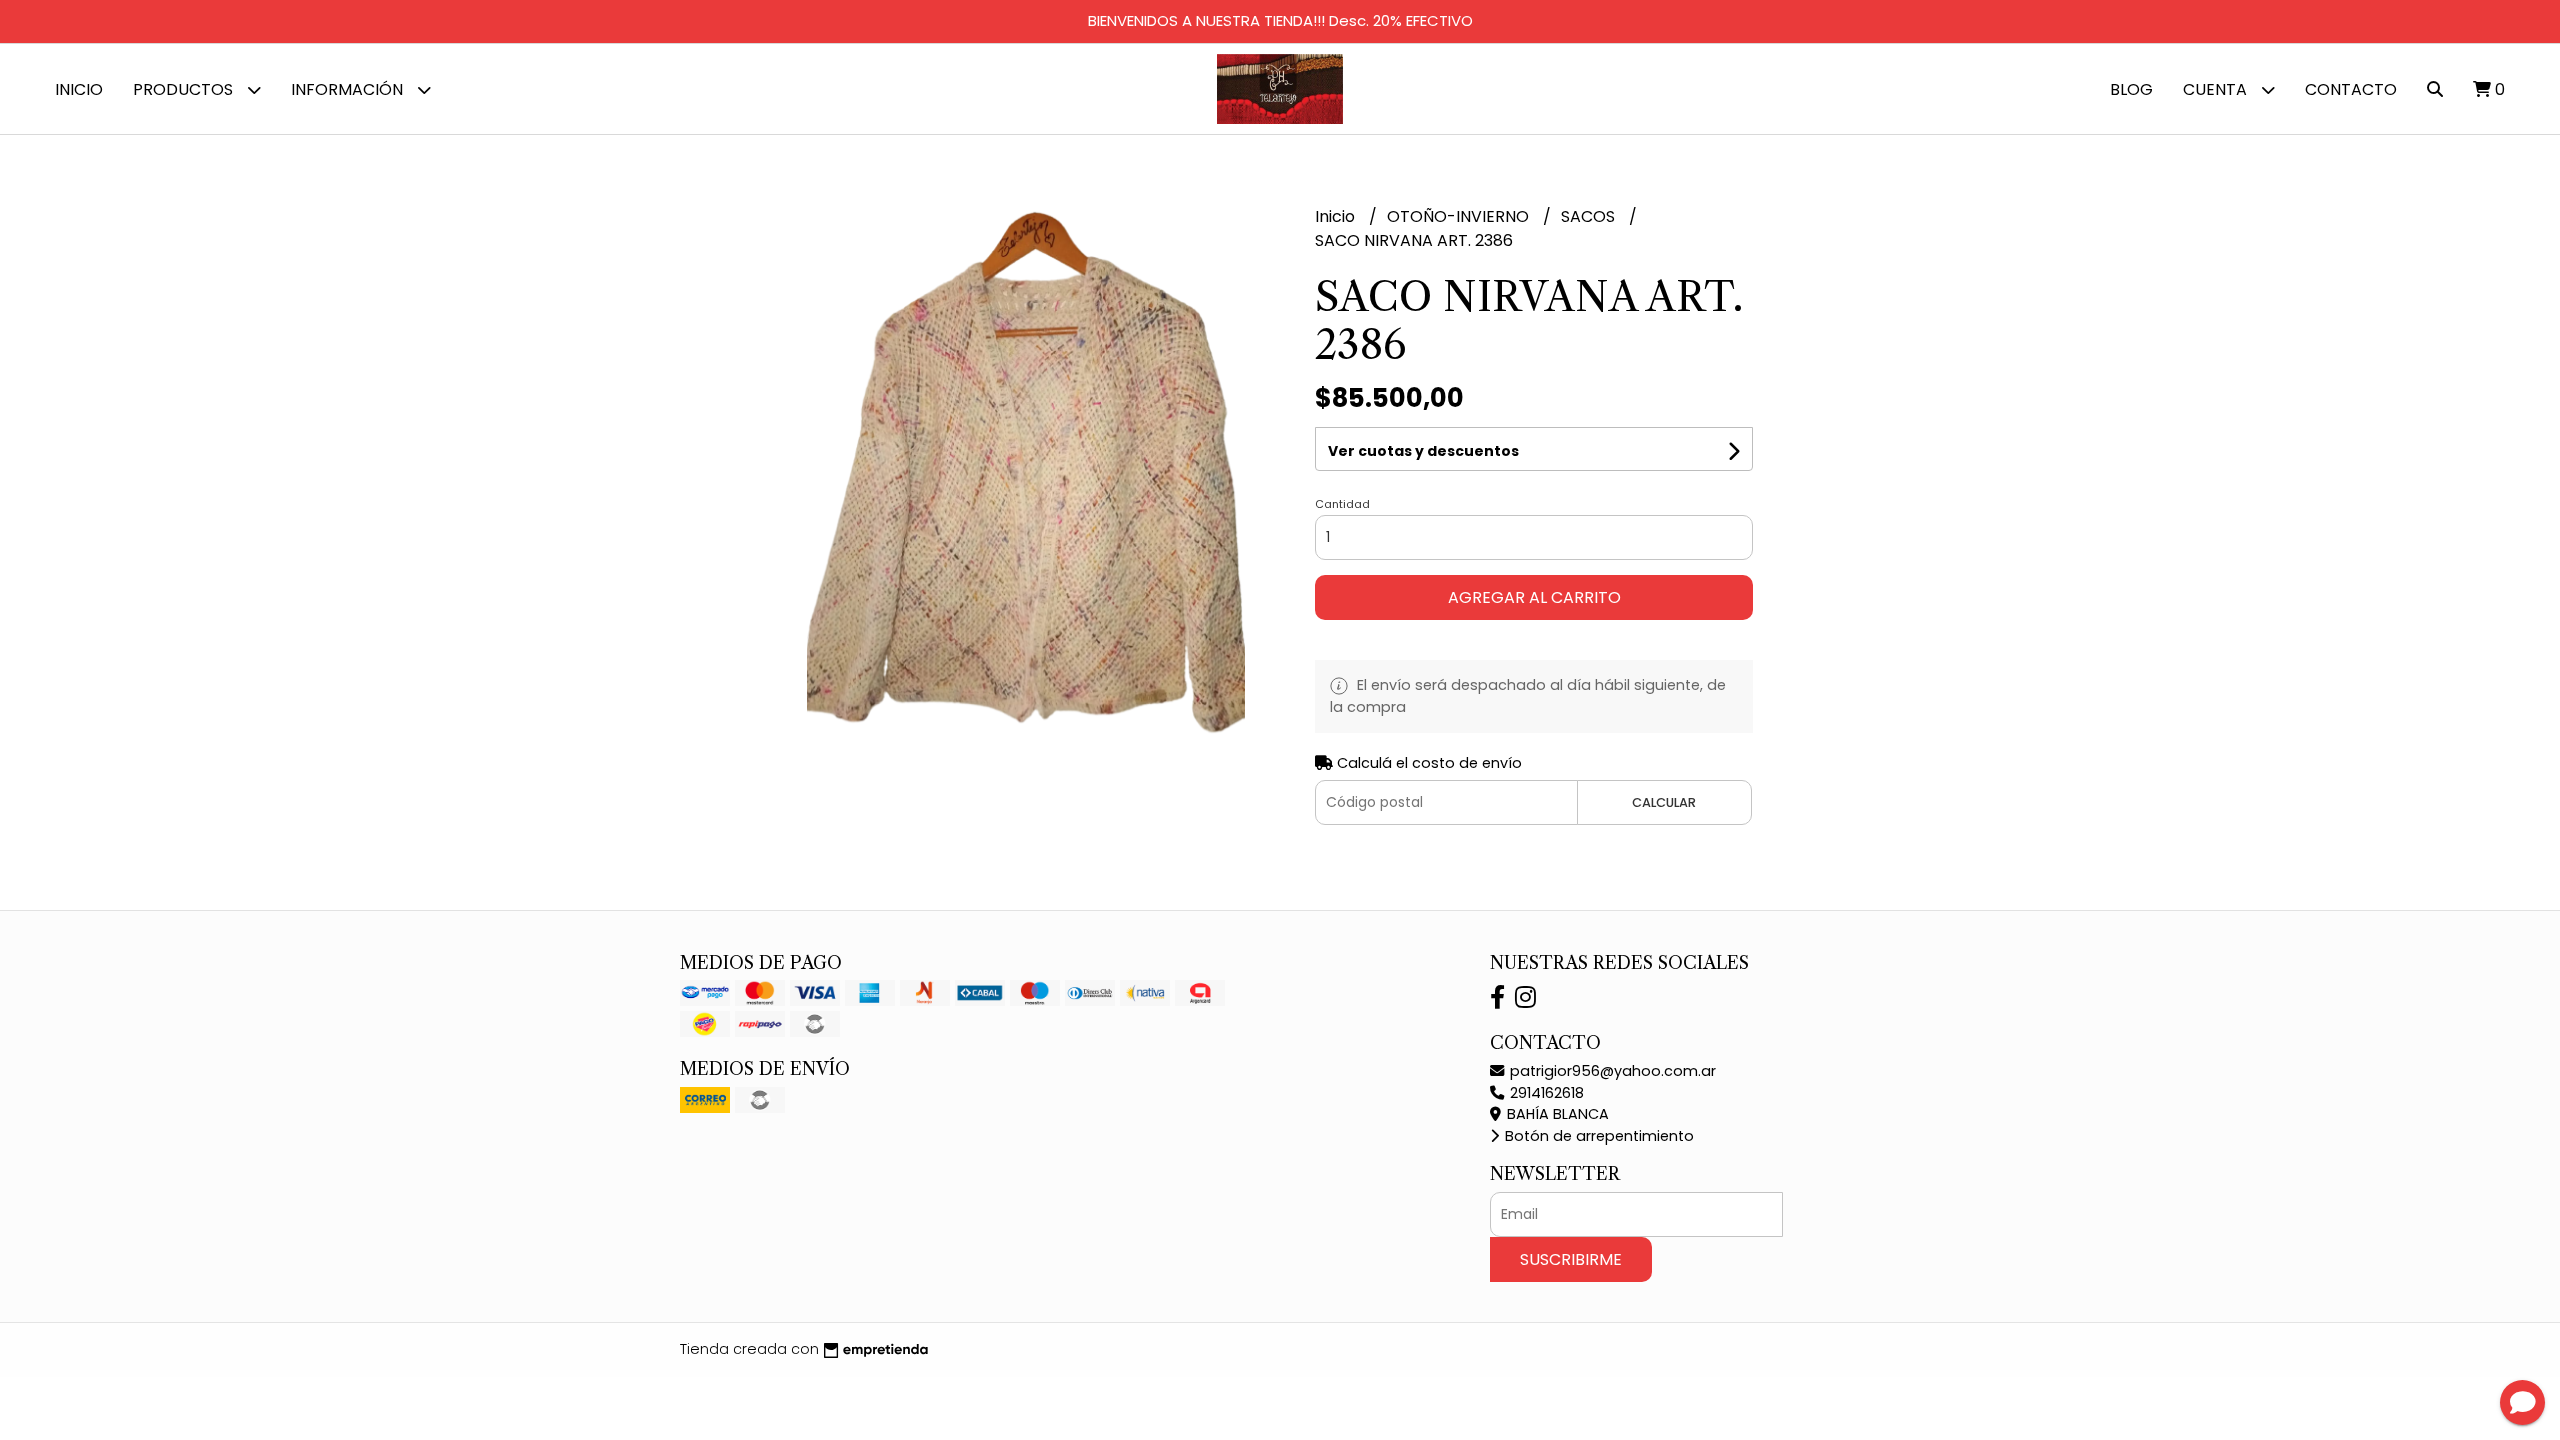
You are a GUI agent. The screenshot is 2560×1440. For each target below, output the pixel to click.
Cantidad (1342, 504)
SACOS (1590, 216)
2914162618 (1545, 1093)
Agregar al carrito (1534, 597)
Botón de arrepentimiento (1597, 1136)
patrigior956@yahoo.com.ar (1611, 1071)
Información (349, 89)
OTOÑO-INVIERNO (1460, 216)
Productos (185, 89)
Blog (2131, 89)
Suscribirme (1571, 1259)
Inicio (79, 89)
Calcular (1664, 802)
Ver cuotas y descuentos (1423, 451)
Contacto (2351, 89)
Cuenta (2217, 89)
